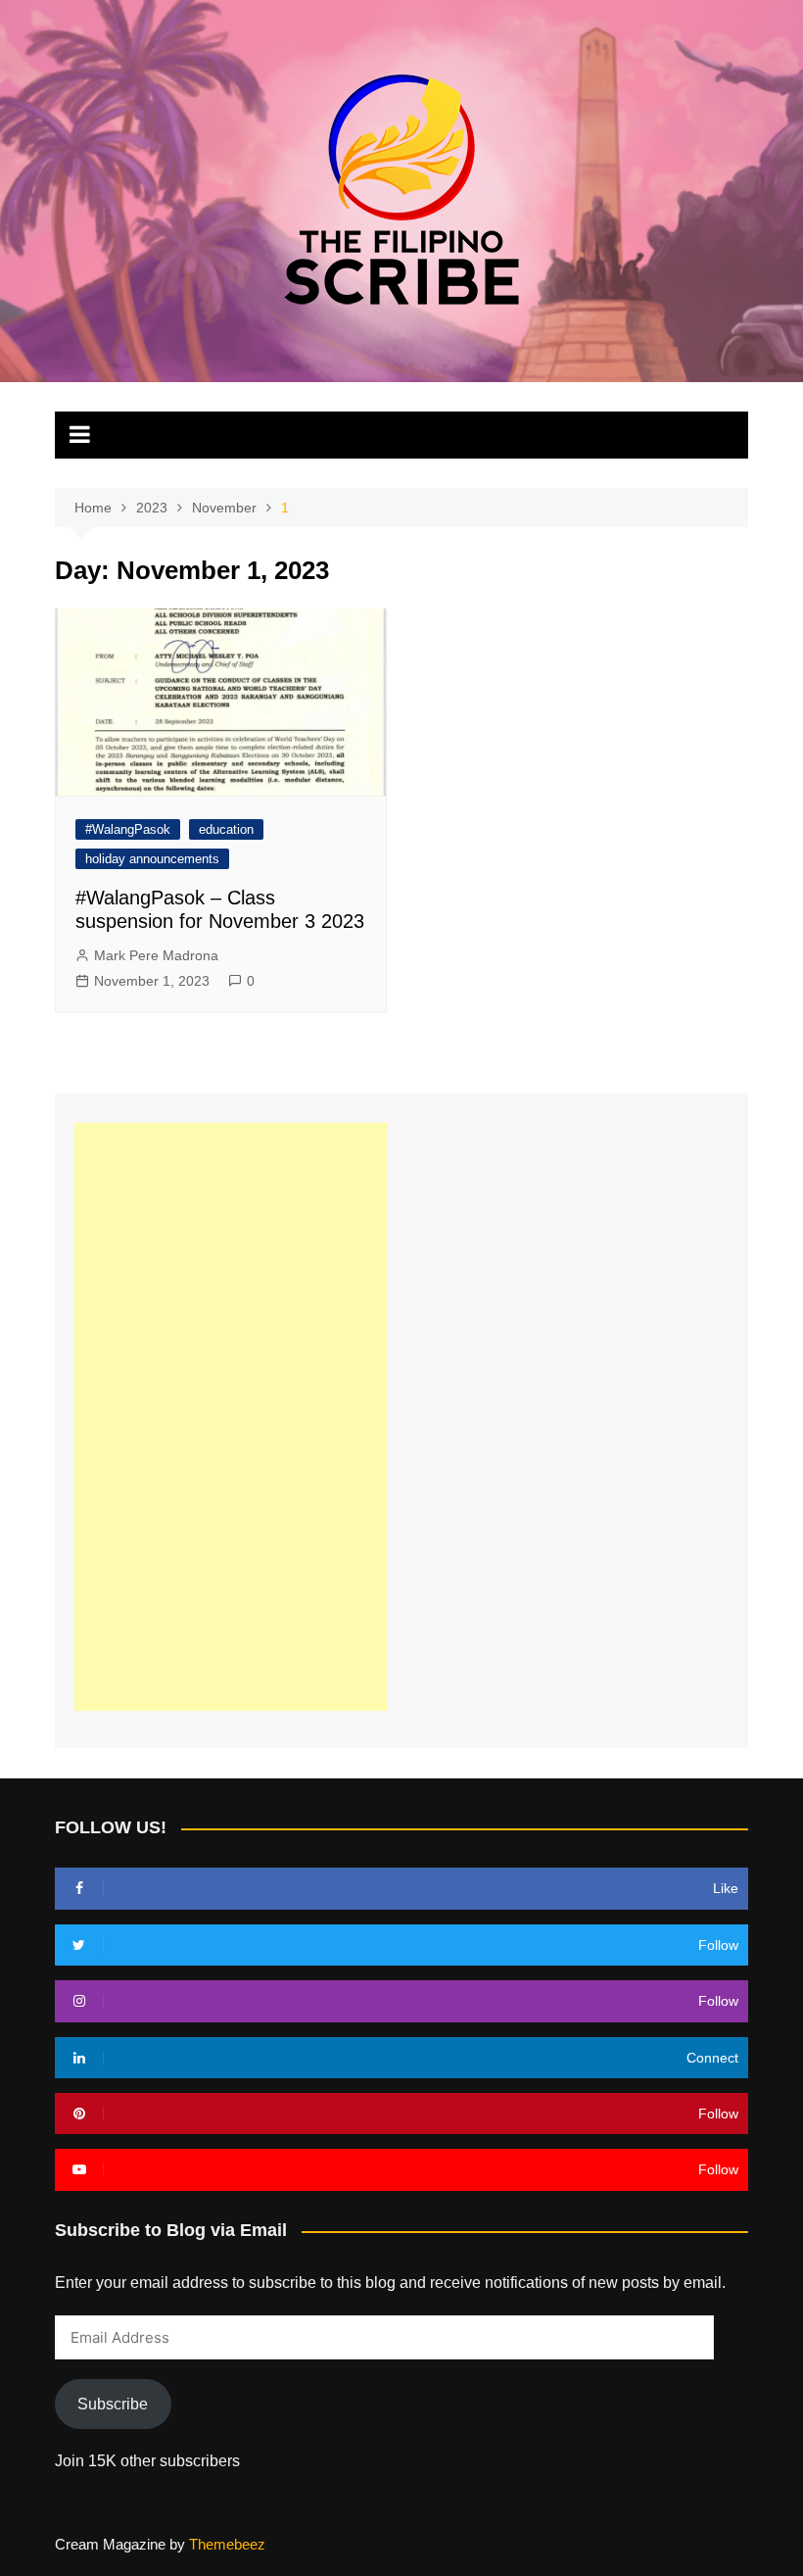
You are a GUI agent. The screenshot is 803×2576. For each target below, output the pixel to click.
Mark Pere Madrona (156, 955)
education (226, 829)
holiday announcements (152, 859)
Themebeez (227, 2544)
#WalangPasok (128, 829)
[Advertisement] (231, 1417)
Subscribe (113, 2404)
